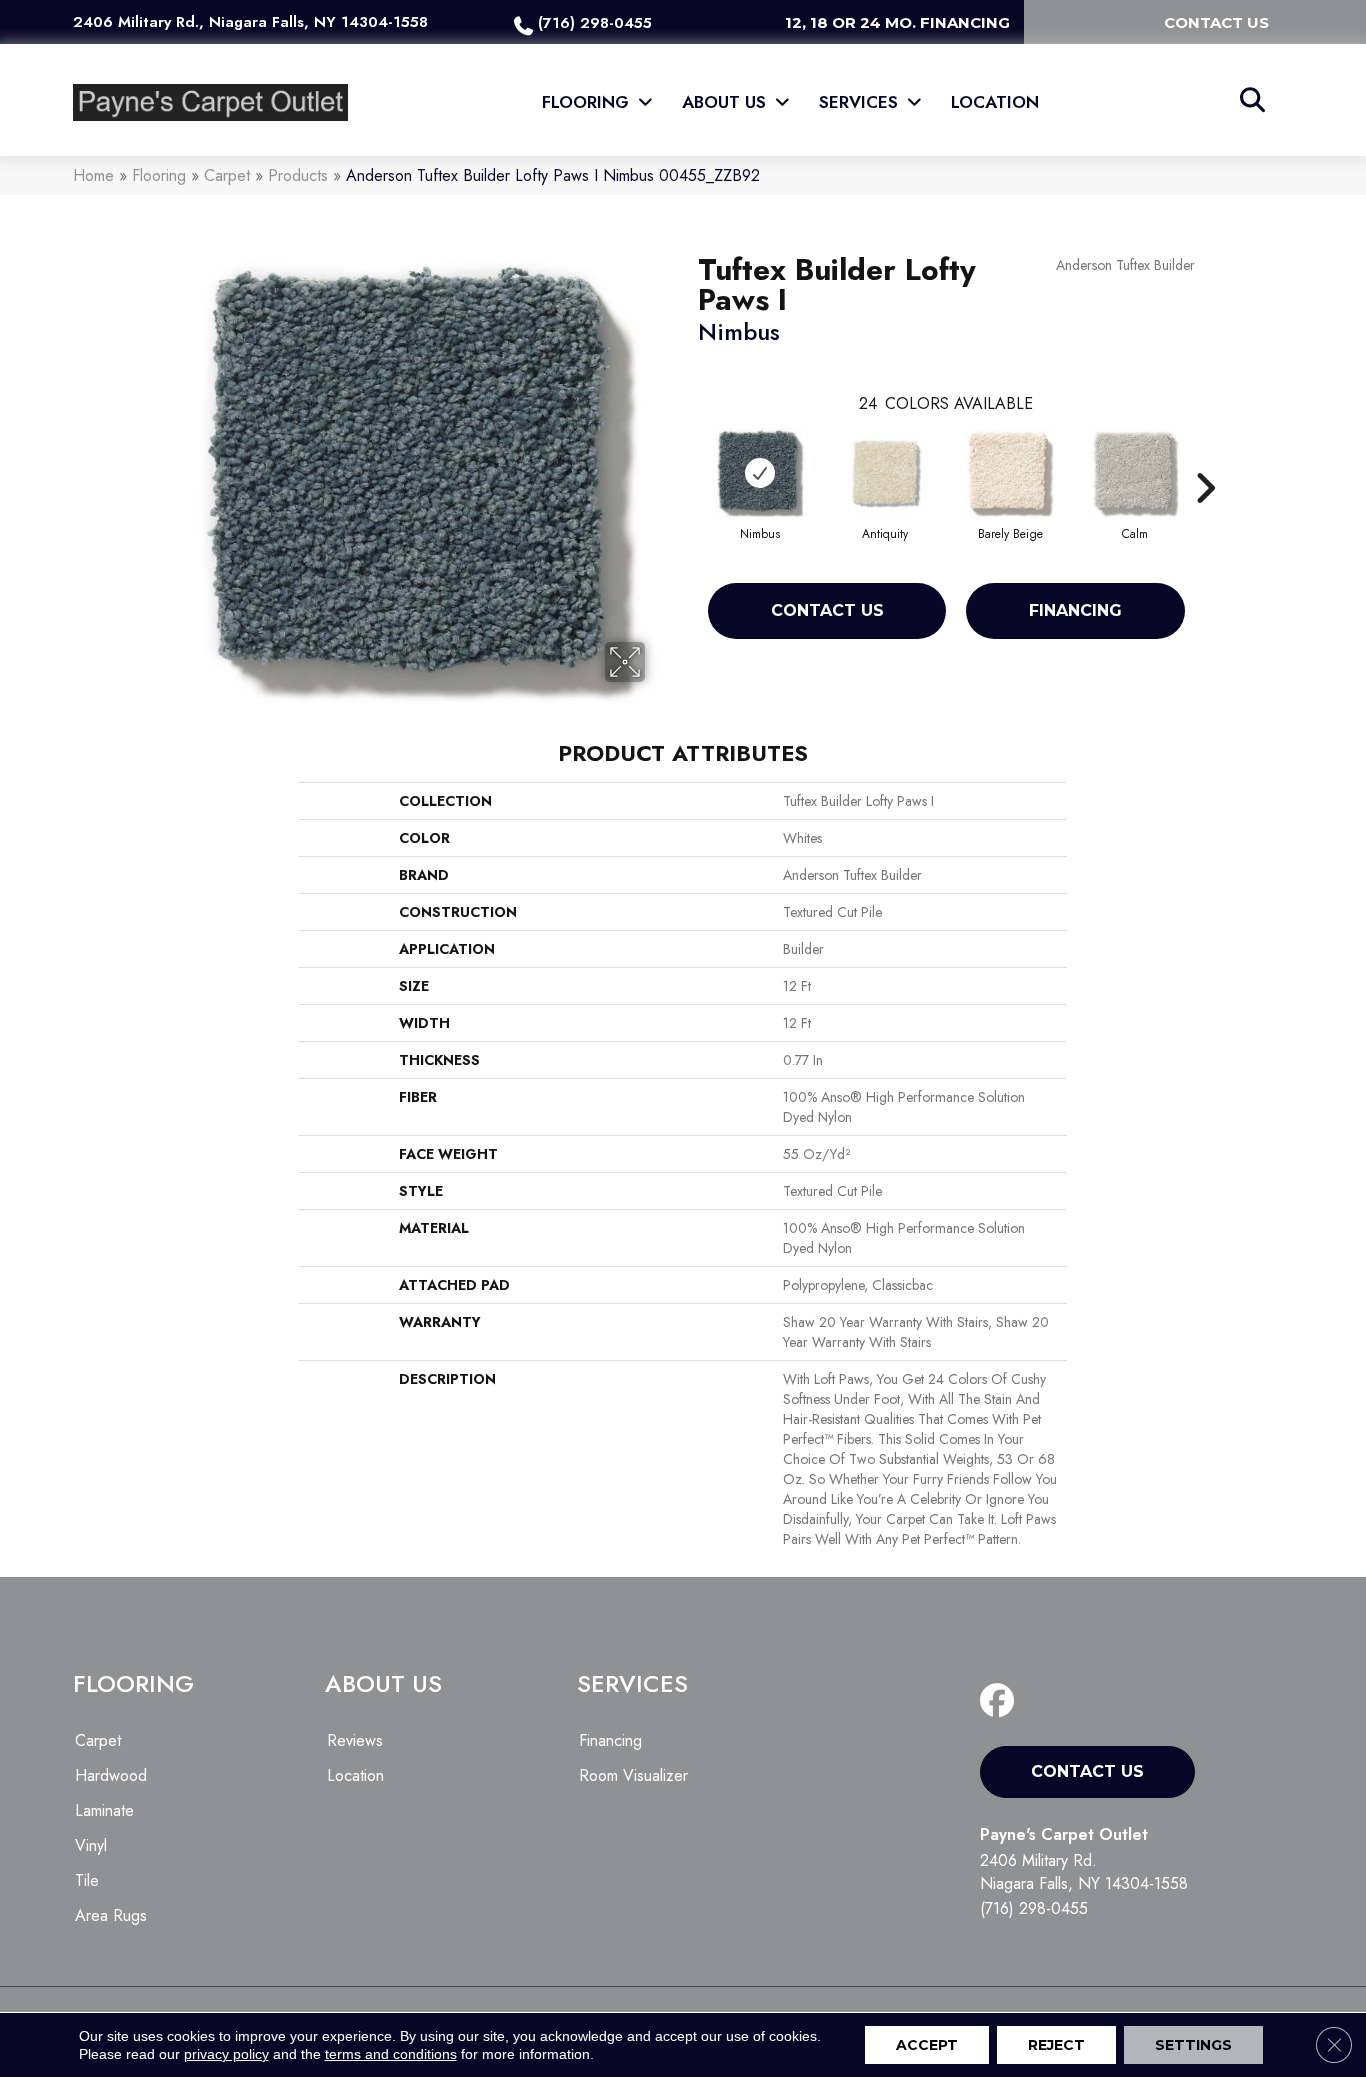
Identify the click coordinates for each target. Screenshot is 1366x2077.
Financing (1075, 610)
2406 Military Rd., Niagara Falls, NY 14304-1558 (250, 22)
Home (93, 175)
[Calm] (1135, 473)
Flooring (159, 175)
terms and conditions (391, 2054)
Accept (927, 2045)
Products (298, 175)
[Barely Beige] (1010, 473)
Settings (1193, 2045)
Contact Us (827, 610)
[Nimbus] (760, 473)
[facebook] (1001, 1701)
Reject (1056, 2045)
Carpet (227, 175)
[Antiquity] (885, 473)
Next (1205, 458)
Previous (688, 458)
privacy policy (226, 2054)
